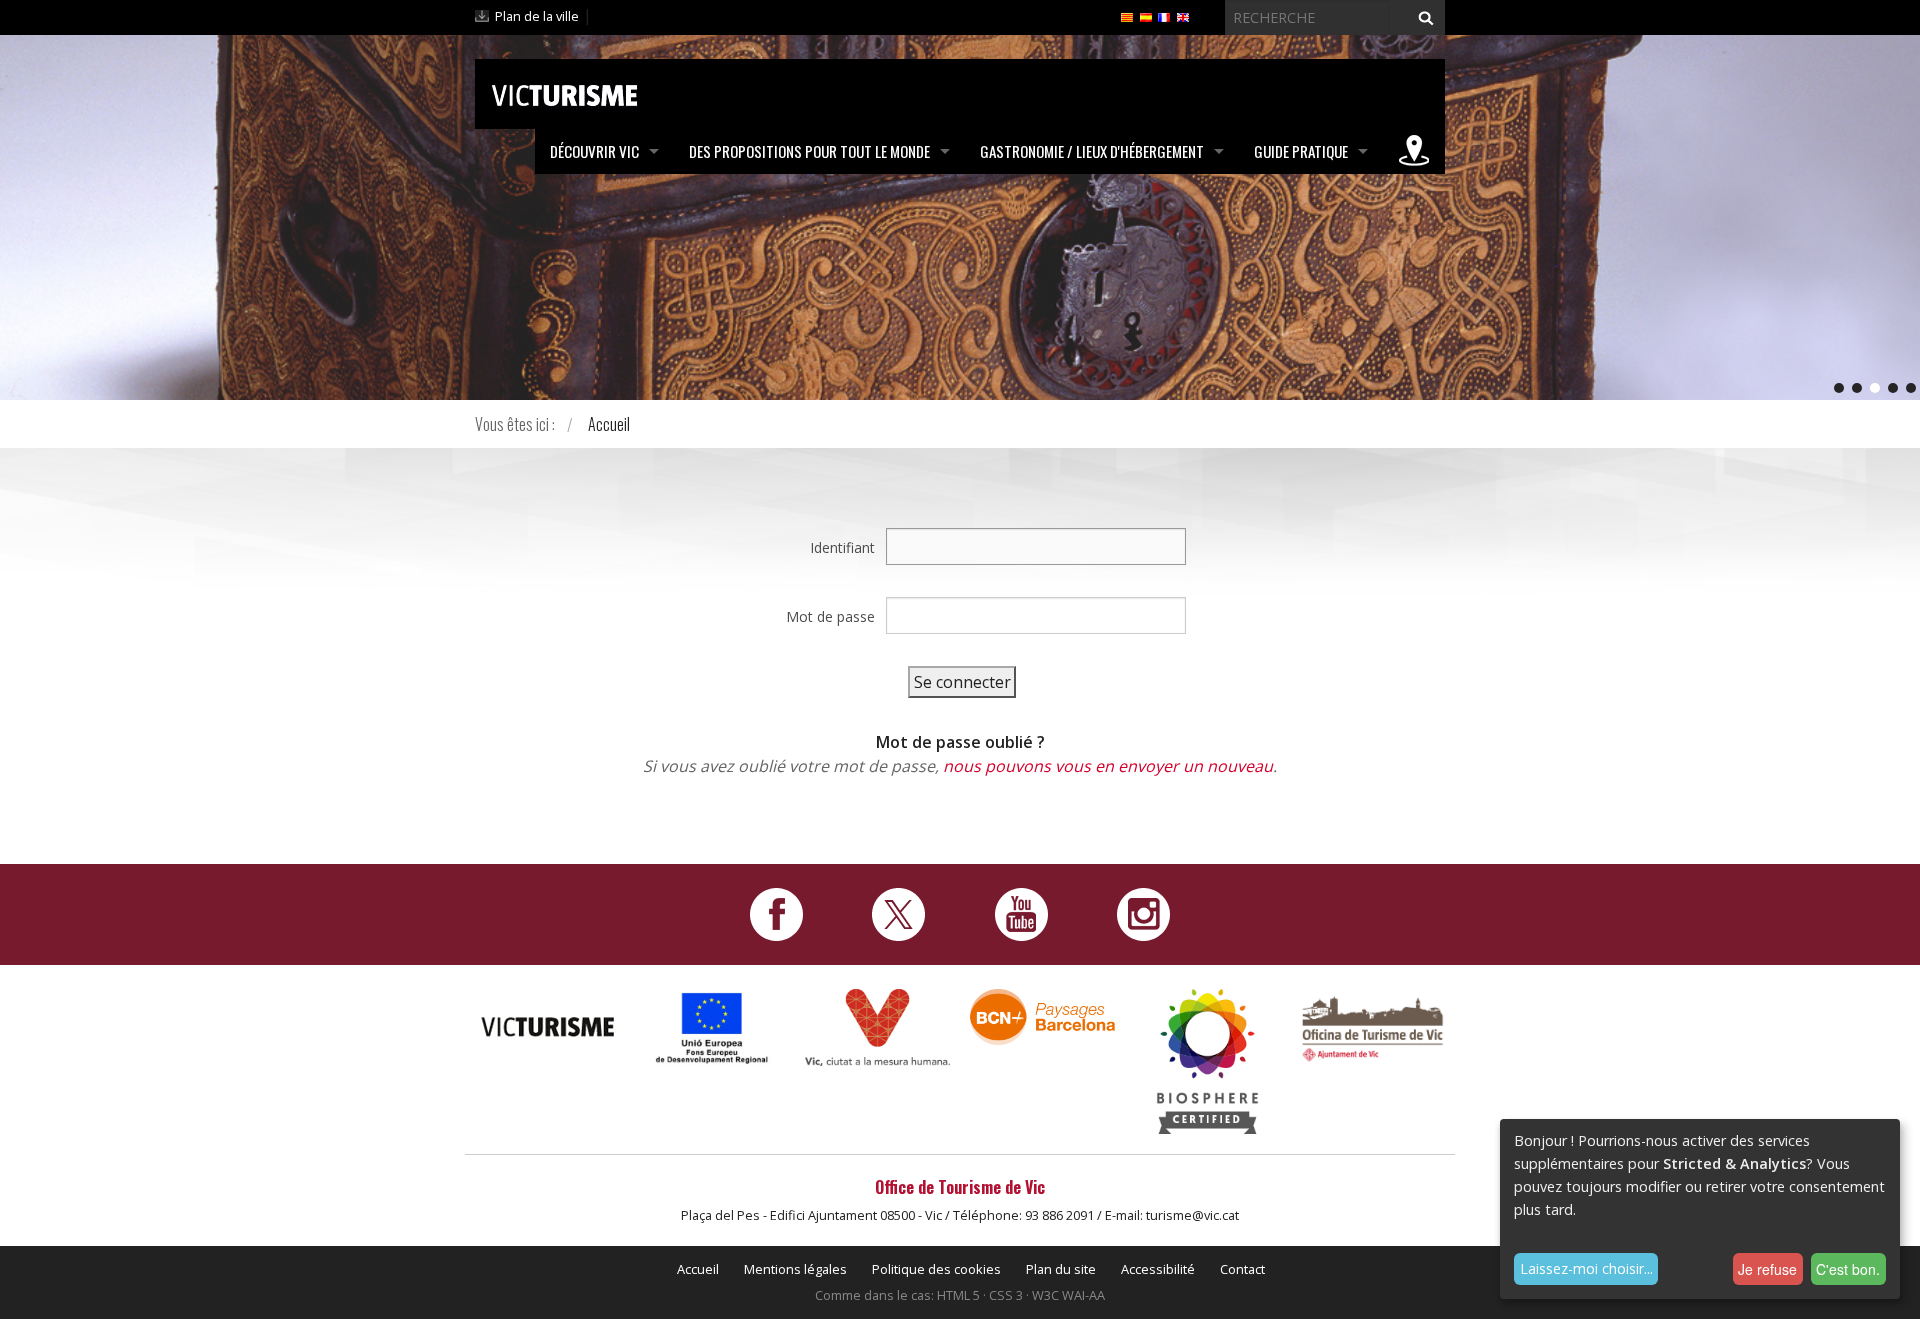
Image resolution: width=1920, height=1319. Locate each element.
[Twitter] (898, 912)
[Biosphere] (1207, 1059)
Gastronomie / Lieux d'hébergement (1092, 151)
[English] (1183, 16)
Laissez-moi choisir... (1586, 1268)
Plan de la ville (537, 16)
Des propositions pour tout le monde (809, 151)
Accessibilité (1158, 1269)
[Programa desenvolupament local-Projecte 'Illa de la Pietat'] (712, 1027)
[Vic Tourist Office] (1372, 1026)
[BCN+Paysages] (1042, 1015)
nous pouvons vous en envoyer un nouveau (1108, 766)
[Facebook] (776, 912)
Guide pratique (1301, 151)
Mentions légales (795, 1269)
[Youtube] (1021, 912)
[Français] (1164, 16)
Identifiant (842, 547)
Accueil (609, 424)
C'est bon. (1848, 1269)
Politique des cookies (936, 1269)
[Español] (1146, 16)
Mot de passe (830, 616)
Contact (1242, 1269)
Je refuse (1767, 1269)
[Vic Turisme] (564, 92)
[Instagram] (1143, 912)
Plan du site (1061, 1269)
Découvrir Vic (594, 151)
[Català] (1127, 16)
